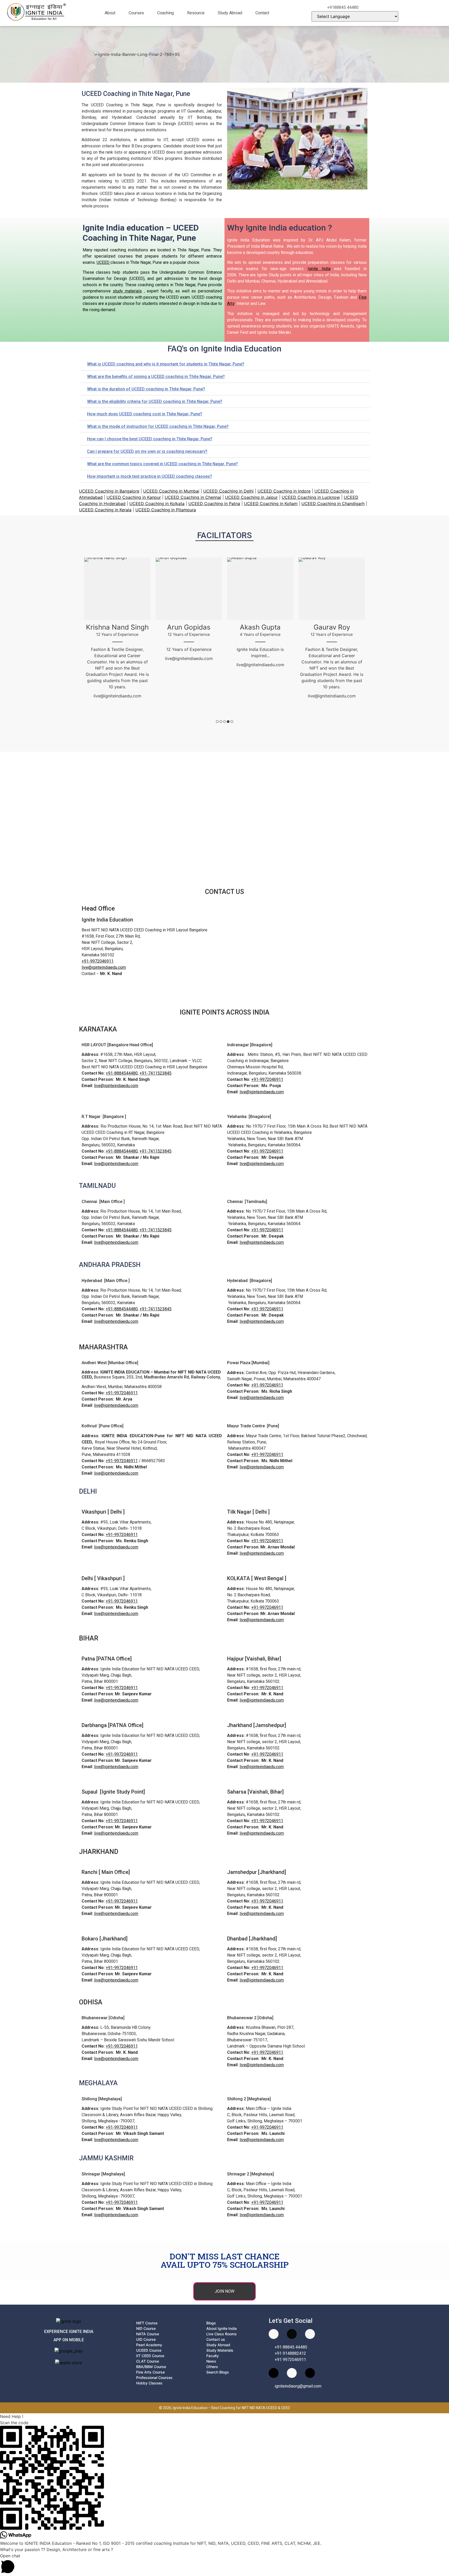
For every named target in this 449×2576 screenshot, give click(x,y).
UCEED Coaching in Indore (284, 491)
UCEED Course (149, 2350)
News (211, 2361)
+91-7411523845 (156, 1073)
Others (212, 2367)
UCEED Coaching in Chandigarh (333, 504)
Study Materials (220, 2350)
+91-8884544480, (122, 1073)
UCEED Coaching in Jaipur (251, 497)
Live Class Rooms (222, 2334)
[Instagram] (292, 2334)
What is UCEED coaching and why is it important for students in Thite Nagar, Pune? (166, 364)
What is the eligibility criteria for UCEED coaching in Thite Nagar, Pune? (155, 401)
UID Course (146, 2339)
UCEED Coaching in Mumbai (171, 491)
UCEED (104, 262)
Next (368, 640)
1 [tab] (217, 722)
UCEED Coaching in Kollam (271, 504)
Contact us (216, 2339)
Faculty (213, 2356)
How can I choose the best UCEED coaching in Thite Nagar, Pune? (150, 439)
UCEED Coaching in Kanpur (134, 497)
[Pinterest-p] (292, 2373)
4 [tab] (228, 722)
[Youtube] (274, 2334)
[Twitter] (310, 2373)
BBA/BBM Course (151, 2367)
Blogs (211, 2323)
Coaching (166, 13)
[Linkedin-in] (274, 2373)
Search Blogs (218, 2372)
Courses (136, 13)
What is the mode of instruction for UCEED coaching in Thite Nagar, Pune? (158, 426)
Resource (196, 13)
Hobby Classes (149, 2383)
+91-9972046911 (98, 961)
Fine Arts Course (150, 2372)
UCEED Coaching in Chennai (193, 497)
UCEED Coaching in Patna (214, 504)
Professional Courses (154, 2378)
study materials (127, 291)
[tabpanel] (117, 612)
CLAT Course (148, 2361)
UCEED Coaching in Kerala (105, 510)
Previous (81, 640)
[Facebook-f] (310, 2334)
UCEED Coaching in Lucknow (311, 497)
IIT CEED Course (150, 2356)
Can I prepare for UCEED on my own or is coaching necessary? (147, 451)
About (110, 13)
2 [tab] (221, 722)
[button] (113, 13)
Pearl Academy (149, 2345)
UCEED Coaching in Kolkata (157, 504)
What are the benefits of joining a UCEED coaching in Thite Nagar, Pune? (156, 377)
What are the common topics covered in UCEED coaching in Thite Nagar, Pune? (162, 464)
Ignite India (319, 269)
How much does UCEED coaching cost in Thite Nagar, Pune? (145, 414)
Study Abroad (230, 13)
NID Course (146, 2328)
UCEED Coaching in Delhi (228, 491)
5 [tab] (232, 722)
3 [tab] (224, 722)
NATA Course (148, 2334)
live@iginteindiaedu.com (104, 967)
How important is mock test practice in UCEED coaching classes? (150, 476)
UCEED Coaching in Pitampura (166, 510)
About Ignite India (222, 2328)
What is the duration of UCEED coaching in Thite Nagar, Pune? (146, 389)
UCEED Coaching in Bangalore (109, 491)
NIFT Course (147, 2323)
